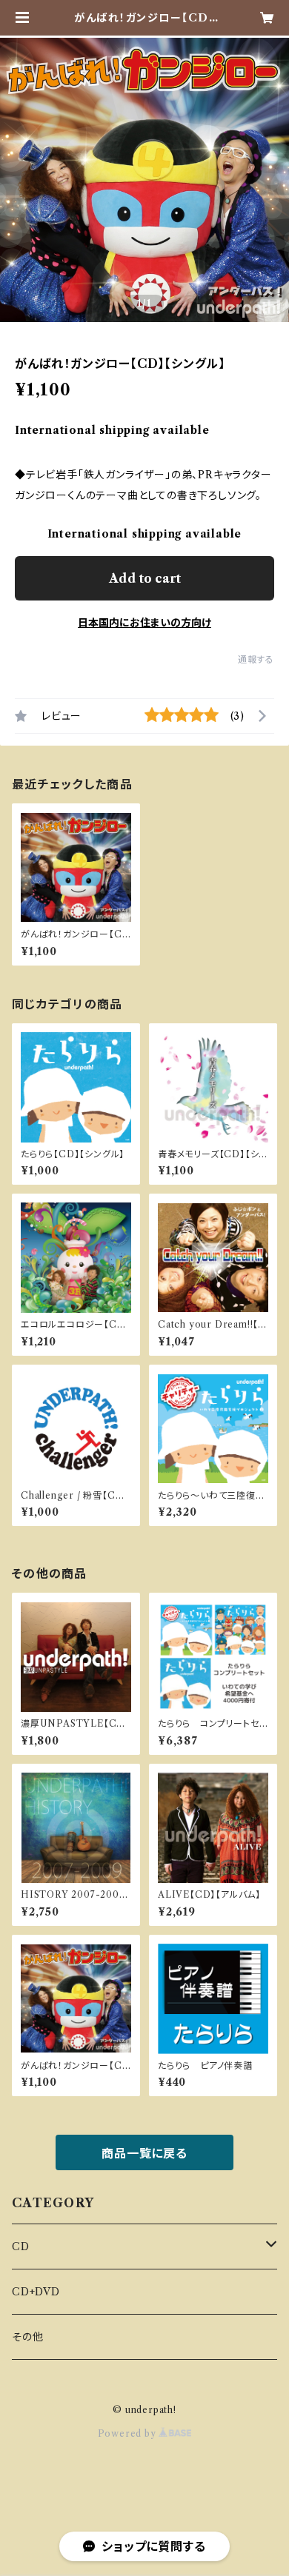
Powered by (129, 2433)
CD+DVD (36, 2292)
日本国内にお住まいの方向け (144, 623)
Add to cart (145, 578)
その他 (27, 2337)
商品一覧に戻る (144, 2153)
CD (21, 2247)
